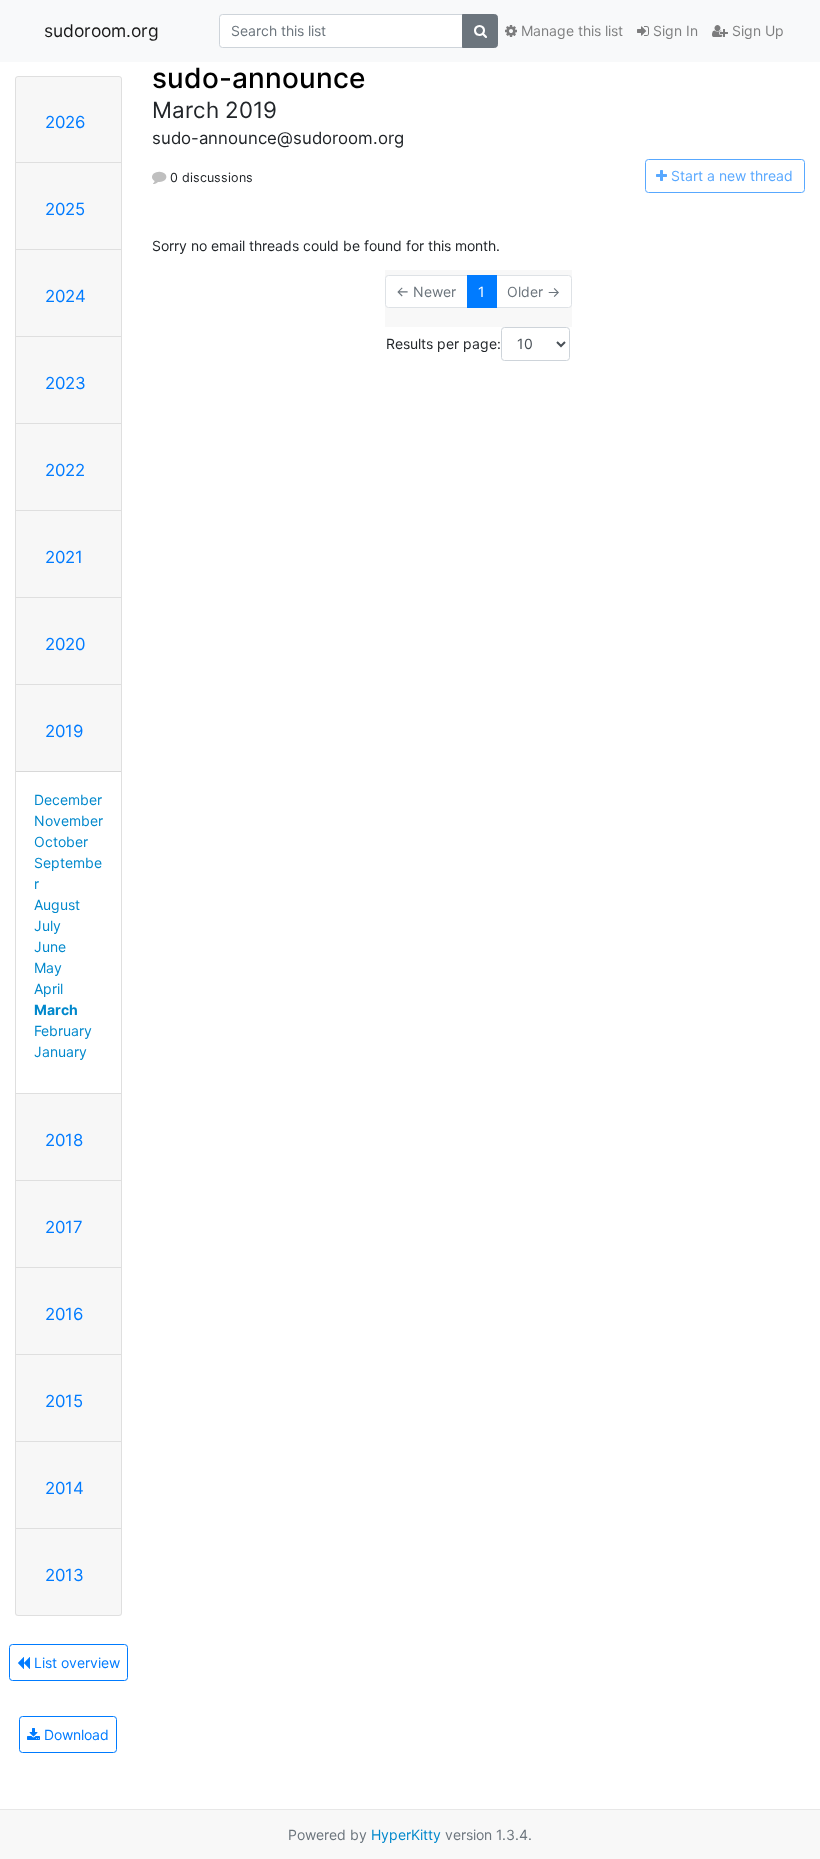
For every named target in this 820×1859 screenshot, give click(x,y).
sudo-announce (258, 78)
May (48, 967)
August (57, 904)
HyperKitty (406, 1834)
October (61, 841)
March (56, 1009)
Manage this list (570, 30)
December (68, 799)
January (60, 1051)
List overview (75, 1662)
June (50, 946)
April (48, 988)
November (68, 820)
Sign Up (756, 30)
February (63, 1030)
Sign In (673, 30)
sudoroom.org (101, 30)
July (47, 925)
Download (74, 1734)
